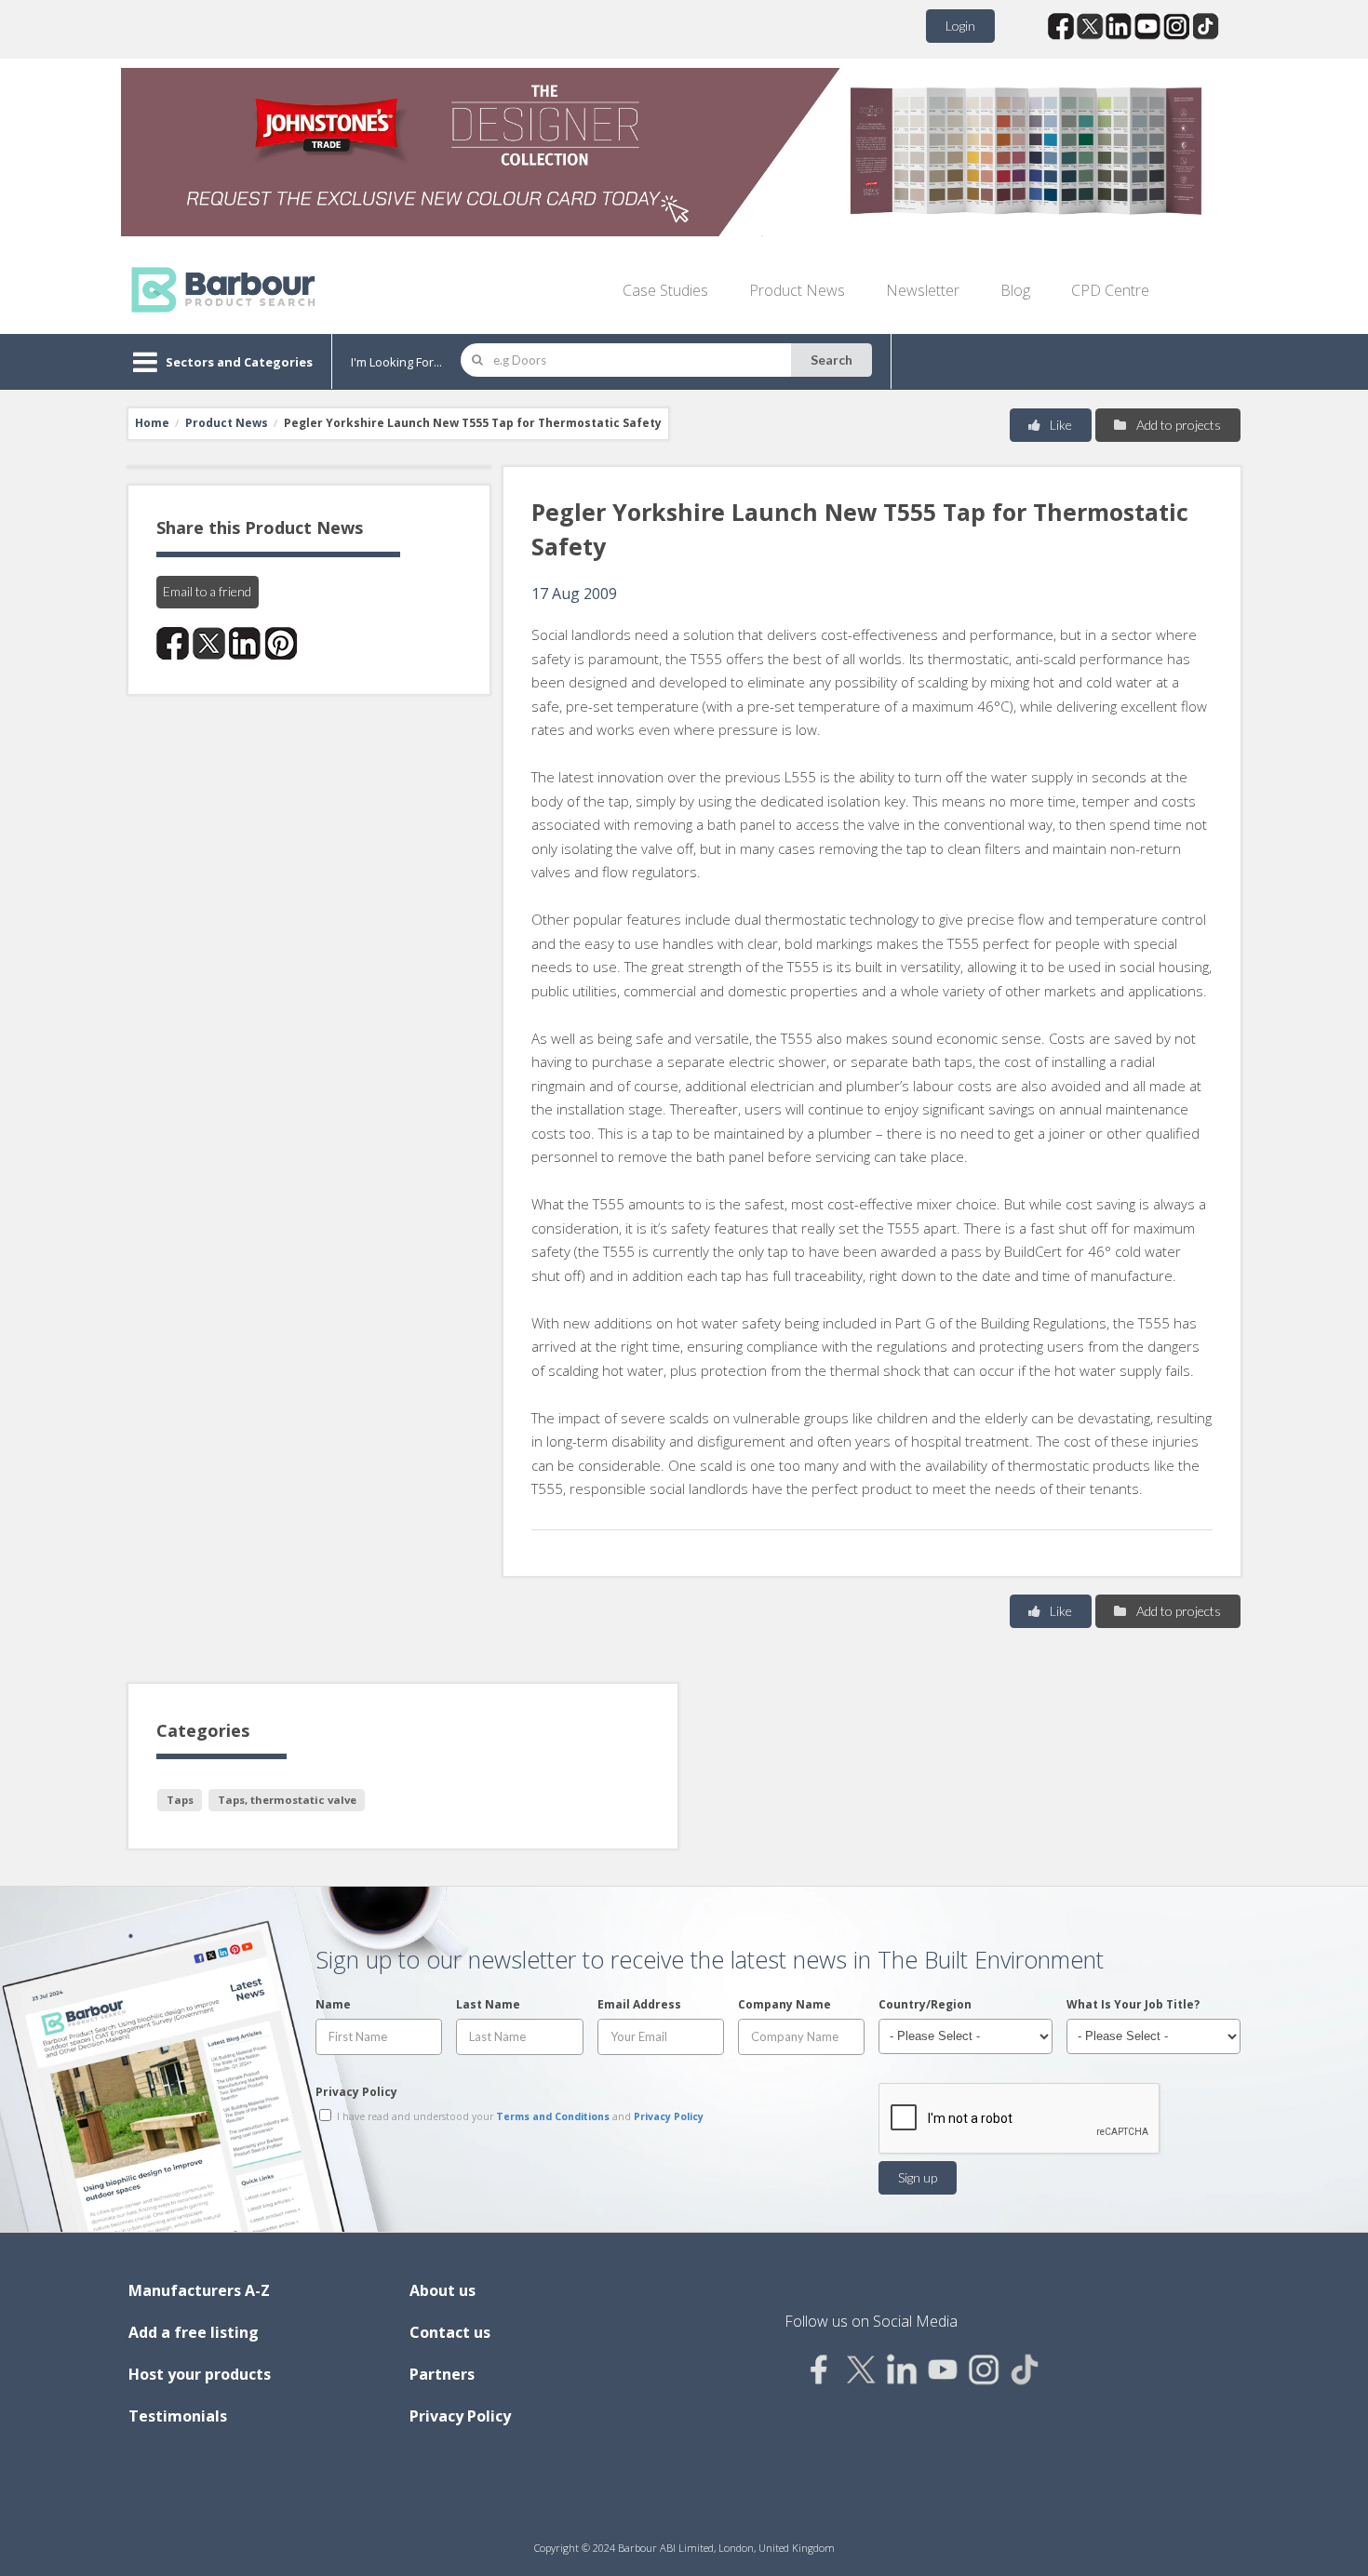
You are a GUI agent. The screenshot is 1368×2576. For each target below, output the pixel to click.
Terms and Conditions (553, 2116)
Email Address (639, 2004)
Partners (442, 2374)
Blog (1015, 290)
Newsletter (923, 290)
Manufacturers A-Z (199, 2290)
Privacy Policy (356, 2092)
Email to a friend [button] (207, 591)
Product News (797, 290)
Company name (785, 2004)
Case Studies (665, 290)
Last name (488, 2004)
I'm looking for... (396, 362)
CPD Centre (1110, 290)
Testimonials (178, 2416)
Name (333, 2004)
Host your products (200, 2374)
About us (443, 2290)
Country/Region (925, 2004)
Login (960, 26)
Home (152, 423)
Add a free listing (194, 2332)
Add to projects (1177, 425)
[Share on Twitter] (209, 643)
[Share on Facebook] (173, 643)
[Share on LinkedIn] (245, 643)
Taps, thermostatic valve (287, 1800)
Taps (180, 1800)
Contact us (450, 2332)
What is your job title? (1133, 2004)
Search (832, 360)
